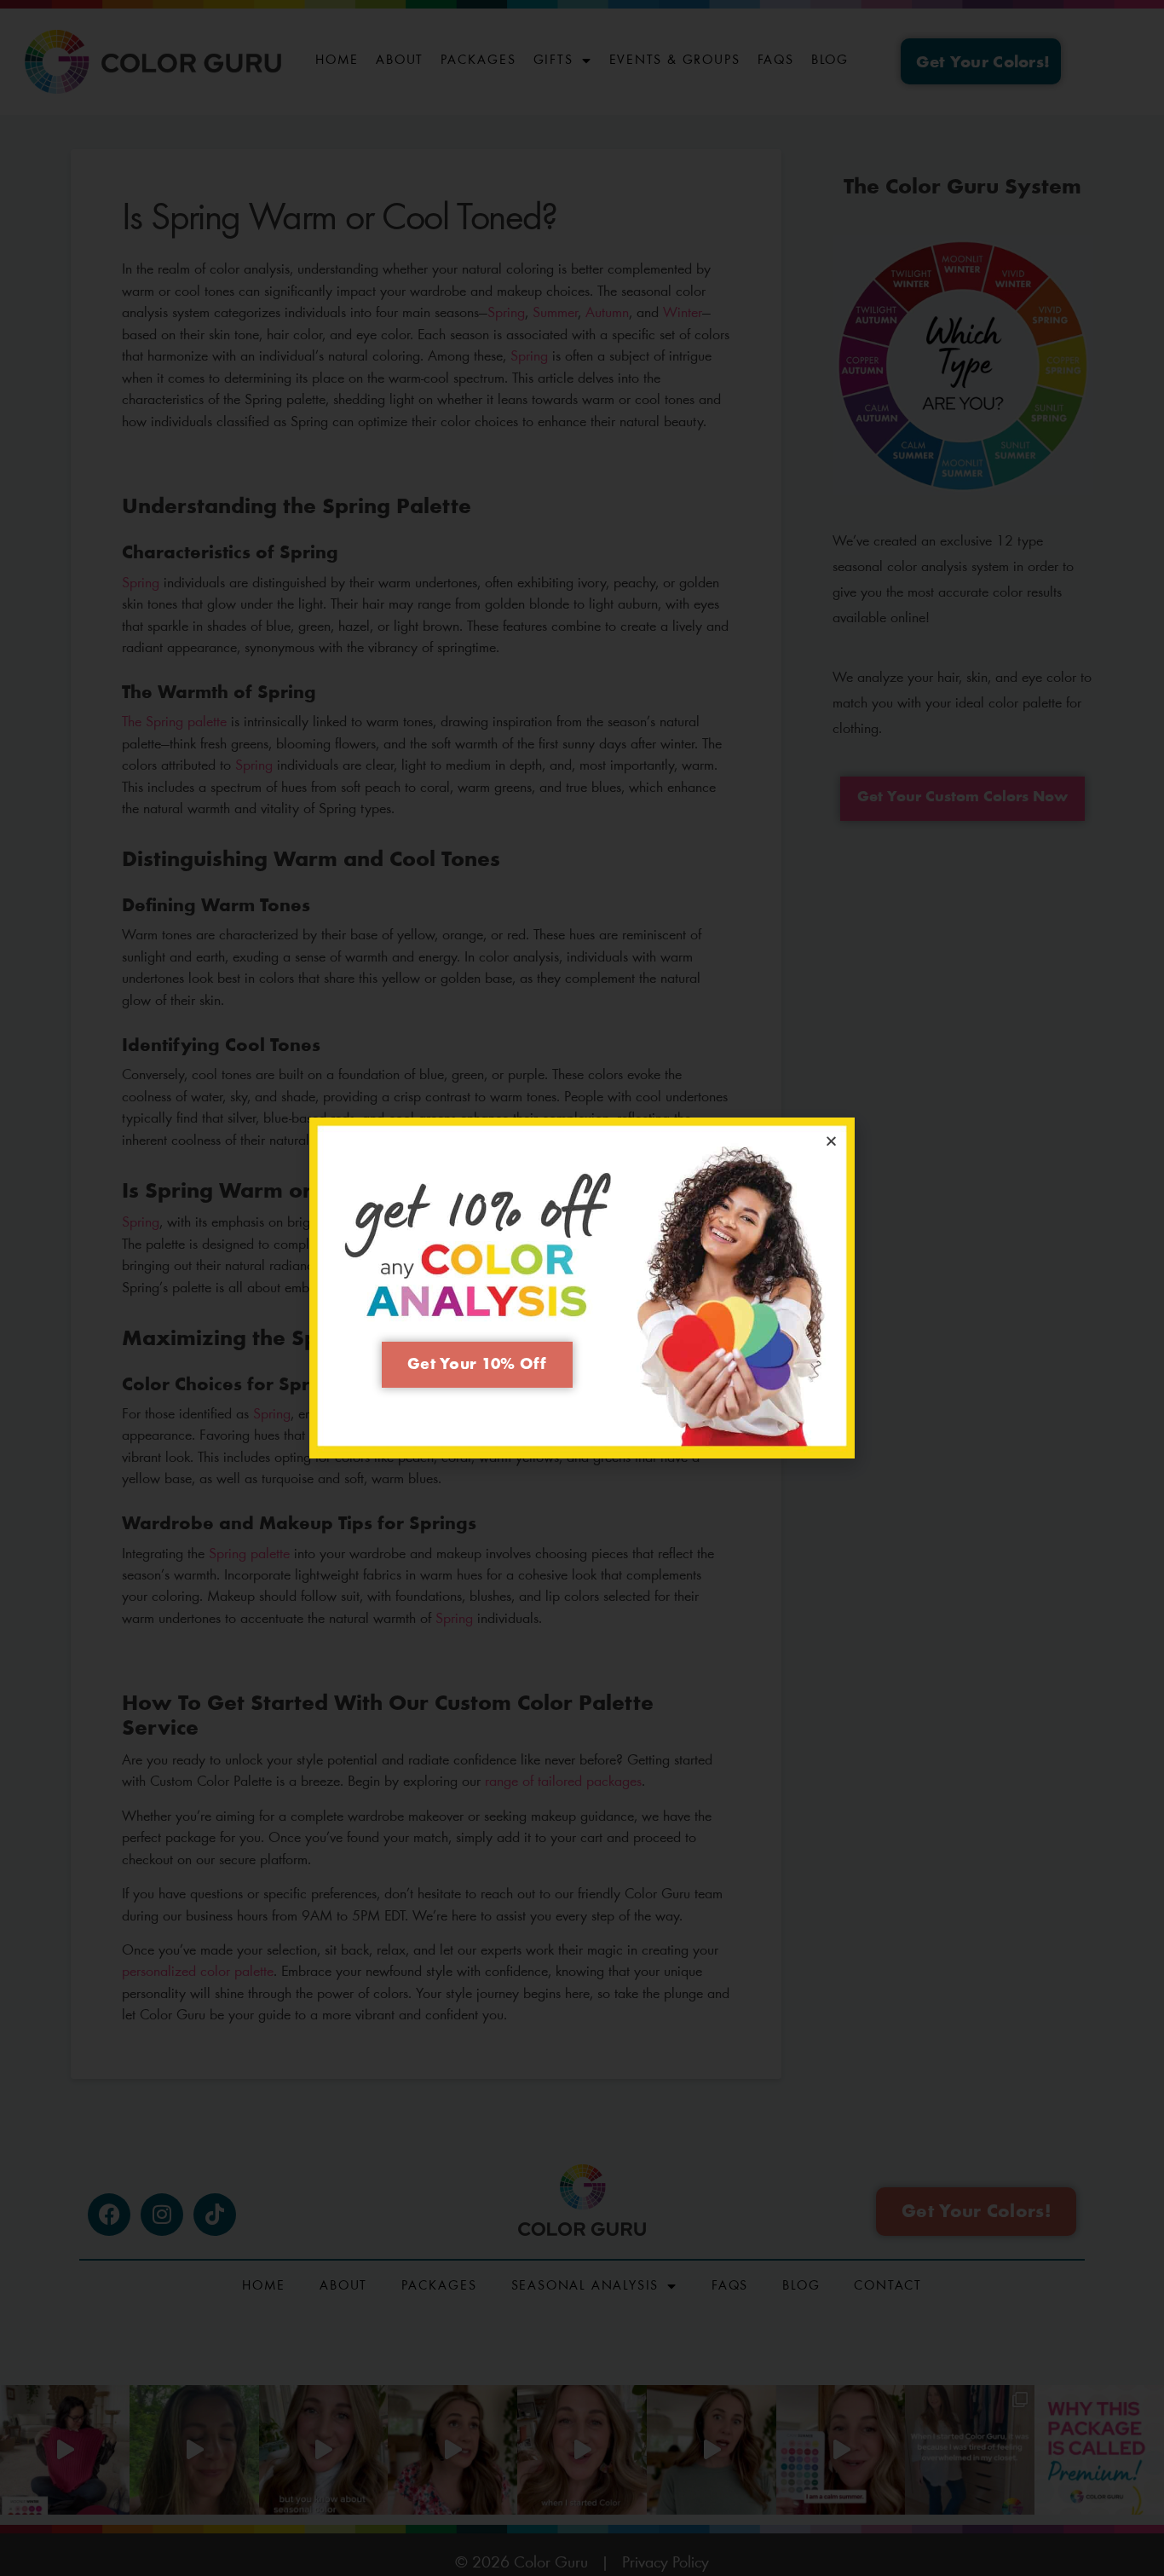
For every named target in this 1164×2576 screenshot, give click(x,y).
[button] (831, 1141)
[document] (582, 1288)
